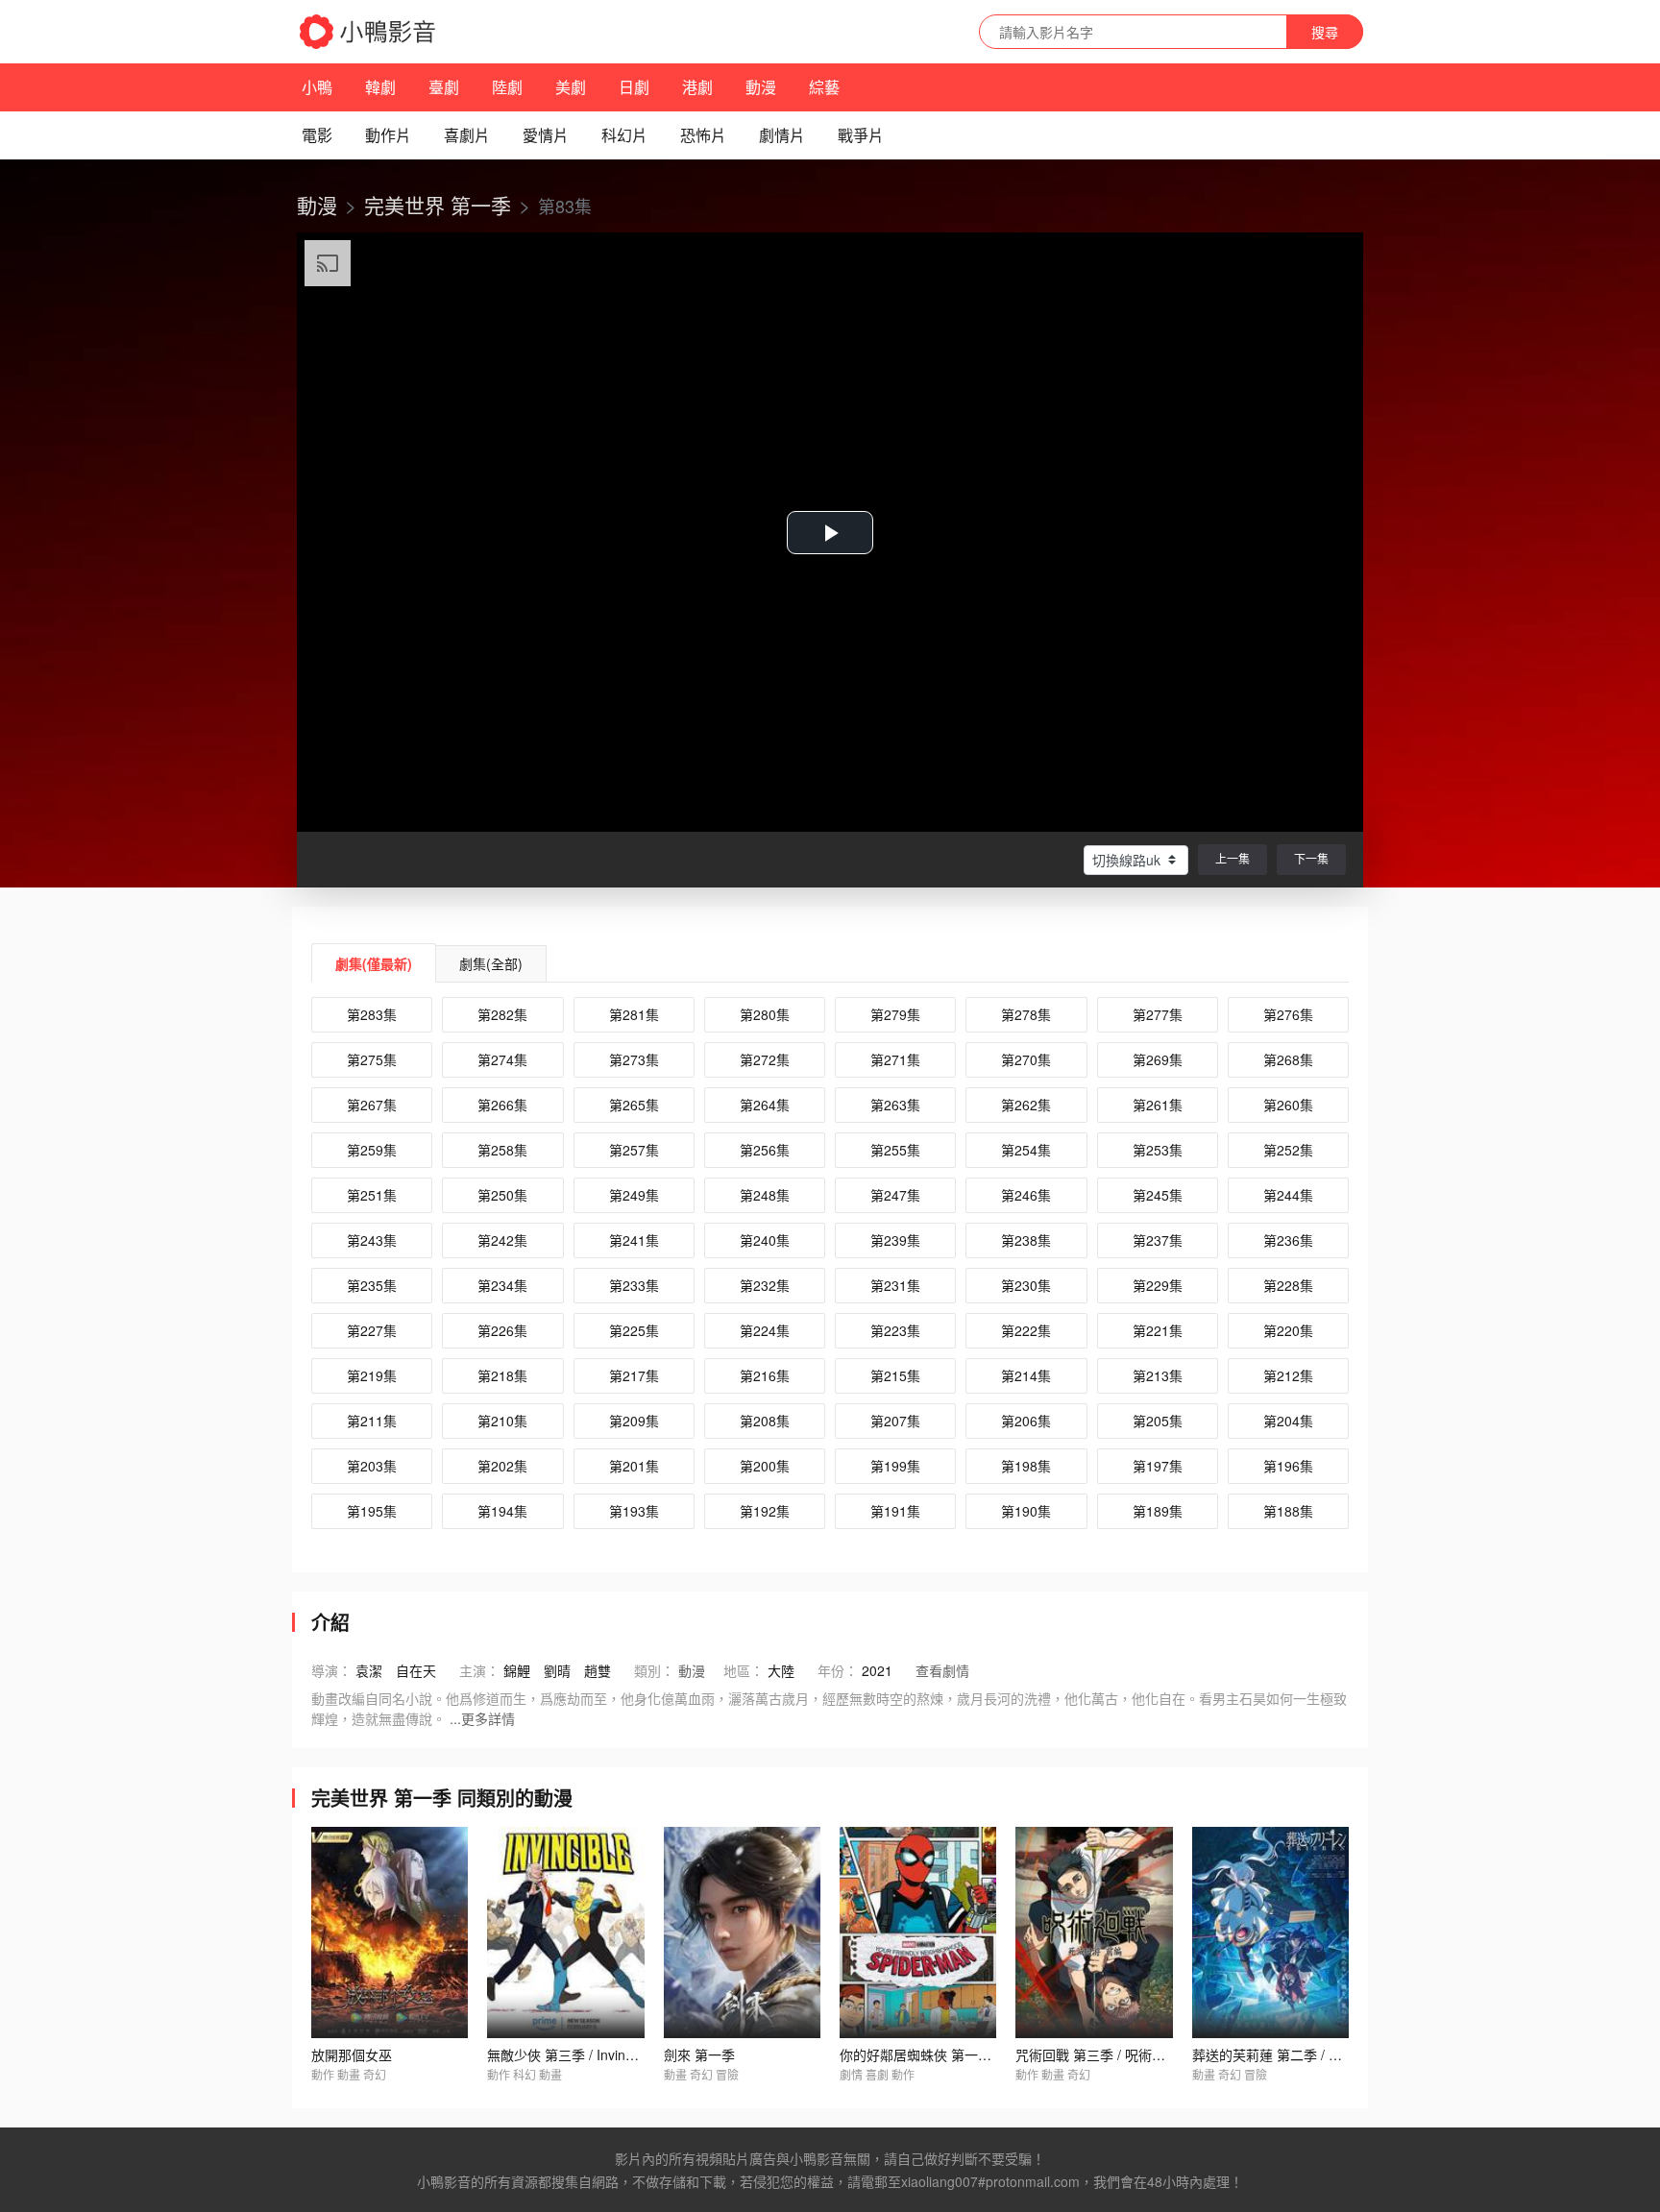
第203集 (372, 1466)
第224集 (765, 1330)
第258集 (502, 1150)
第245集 (1158, 1195)
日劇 (634, 87)
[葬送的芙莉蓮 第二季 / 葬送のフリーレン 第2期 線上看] (1270, 1932)
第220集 (1288, 1330)
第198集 (1026, 1466)
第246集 (1026, 1195)
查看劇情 (942, 1670)
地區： (744, 1670)
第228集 (1288, 1285)
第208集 (765, 1421)
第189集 (1158, 1511)
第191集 (895, 1511)
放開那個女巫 (352, 2054)
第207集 (895, 1421)
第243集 (372, 1240)
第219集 (372, 1375)
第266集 (502, 1105)
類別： (654, 1670)
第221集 (1158, 1330)
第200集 (765, 1466)
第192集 (765, 1511)
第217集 (634, 1375)
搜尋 (1325, 32)
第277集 (1158, 1014)
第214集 (1026, 1375)
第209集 (634, 1421)
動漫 (761, 87)
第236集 (1288, 1240)
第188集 (1288, 1511)
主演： (479, 1670)
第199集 (895, 1466)
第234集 (502, 1285)
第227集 (372, 1330)
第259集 (372, 1150)
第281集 (634, 1014)
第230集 (1026, 1285)
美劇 (571, 87)
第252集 (1288, 1150)
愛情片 (546, 135)
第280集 (765, 1014)
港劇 (697, 87)
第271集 (895, 1059)
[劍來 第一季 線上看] (742, 1932)
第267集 (372, 1105)
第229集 (1158, 1285)
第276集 (1288, 1014)
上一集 (1233, 858)
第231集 (895, 1285)
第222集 (1026, 1330)
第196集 (1288, 1466)
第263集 (895, 1105)
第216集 (765, 1375)
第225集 (634, 1330)
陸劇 (507, 87)
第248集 (765, 1195)
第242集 (502, 1240)
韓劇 (380, 87)
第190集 (1026, 1511)
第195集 (372, 1511)
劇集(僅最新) (374, 963)
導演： (331, 1670)
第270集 (1026, 1059)
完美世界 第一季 (438, 205)
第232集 (765, 1285)
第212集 (1288, 1375)
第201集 (634, 1466)
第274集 (502, 1059)
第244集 (1288, 1195)
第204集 (1288, 1421)
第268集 (1288, 1059)
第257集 (634, 1150)
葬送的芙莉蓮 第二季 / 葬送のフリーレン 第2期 (1333, 2054)
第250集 (502, 1195)
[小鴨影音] (369, 32)
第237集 (1158, 1240)
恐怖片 (703, 135)
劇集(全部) (491, 963)
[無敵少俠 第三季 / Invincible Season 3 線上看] (565, 1932)
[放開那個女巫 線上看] (390, 1932)
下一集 (1311, 858)
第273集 (634, 1059)
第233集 (634, 1285)
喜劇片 (467, 135)
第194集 (502, 1511)
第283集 (372, 1014)
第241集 (634, 1240)
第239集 (895, 1240)
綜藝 (824, 87)
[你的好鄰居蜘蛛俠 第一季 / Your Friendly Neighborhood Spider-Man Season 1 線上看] (918, 1932)
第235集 (372, 1285)
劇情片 (782, 135)
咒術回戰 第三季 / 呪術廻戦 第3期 (1116, 2054)
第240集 (765, 1240)
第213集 (1158, 1375)
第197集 (1158, 1466)
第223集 (895, 1330)
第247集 (895, 1195)
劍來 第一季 (699, 2054)
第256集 (765, 1150)
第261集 (1158, 1105)
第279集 (895, 1014)
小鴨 (317, 87)
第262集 (1026, 1105)
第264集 (765, 1105)
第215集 (895, 1375)
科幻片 (624, 135)
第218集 (502, 1375)
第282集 (502, 1014)
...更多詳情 (482, 1718)
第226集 (502, 1330)
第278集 (1026, 1014)
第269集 (1158, 1059)
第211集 (372, 1421)
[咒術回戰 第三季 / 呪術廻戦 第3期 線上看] (1094, 1932)
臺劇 (444, 87)
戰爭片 (861, 135)
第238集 (1026, 1240)
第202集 (502, 1466)
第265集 (634, 1105)
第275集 (372, 1059)
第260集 (1288, 1105)
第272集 (765, 1059)
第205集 (1158, 1421)
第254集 (1026, 1150)
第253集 (1158, 1150)
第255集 (895, 1150)
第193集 (634, 1511)
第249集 (634, 1195)
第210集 (502, 1421)
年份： (838, 1670)
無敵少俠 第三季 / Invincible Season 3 (601, 2054)
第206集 (1026, 1421)
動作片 (388, 135)
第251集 (372, 1195)
